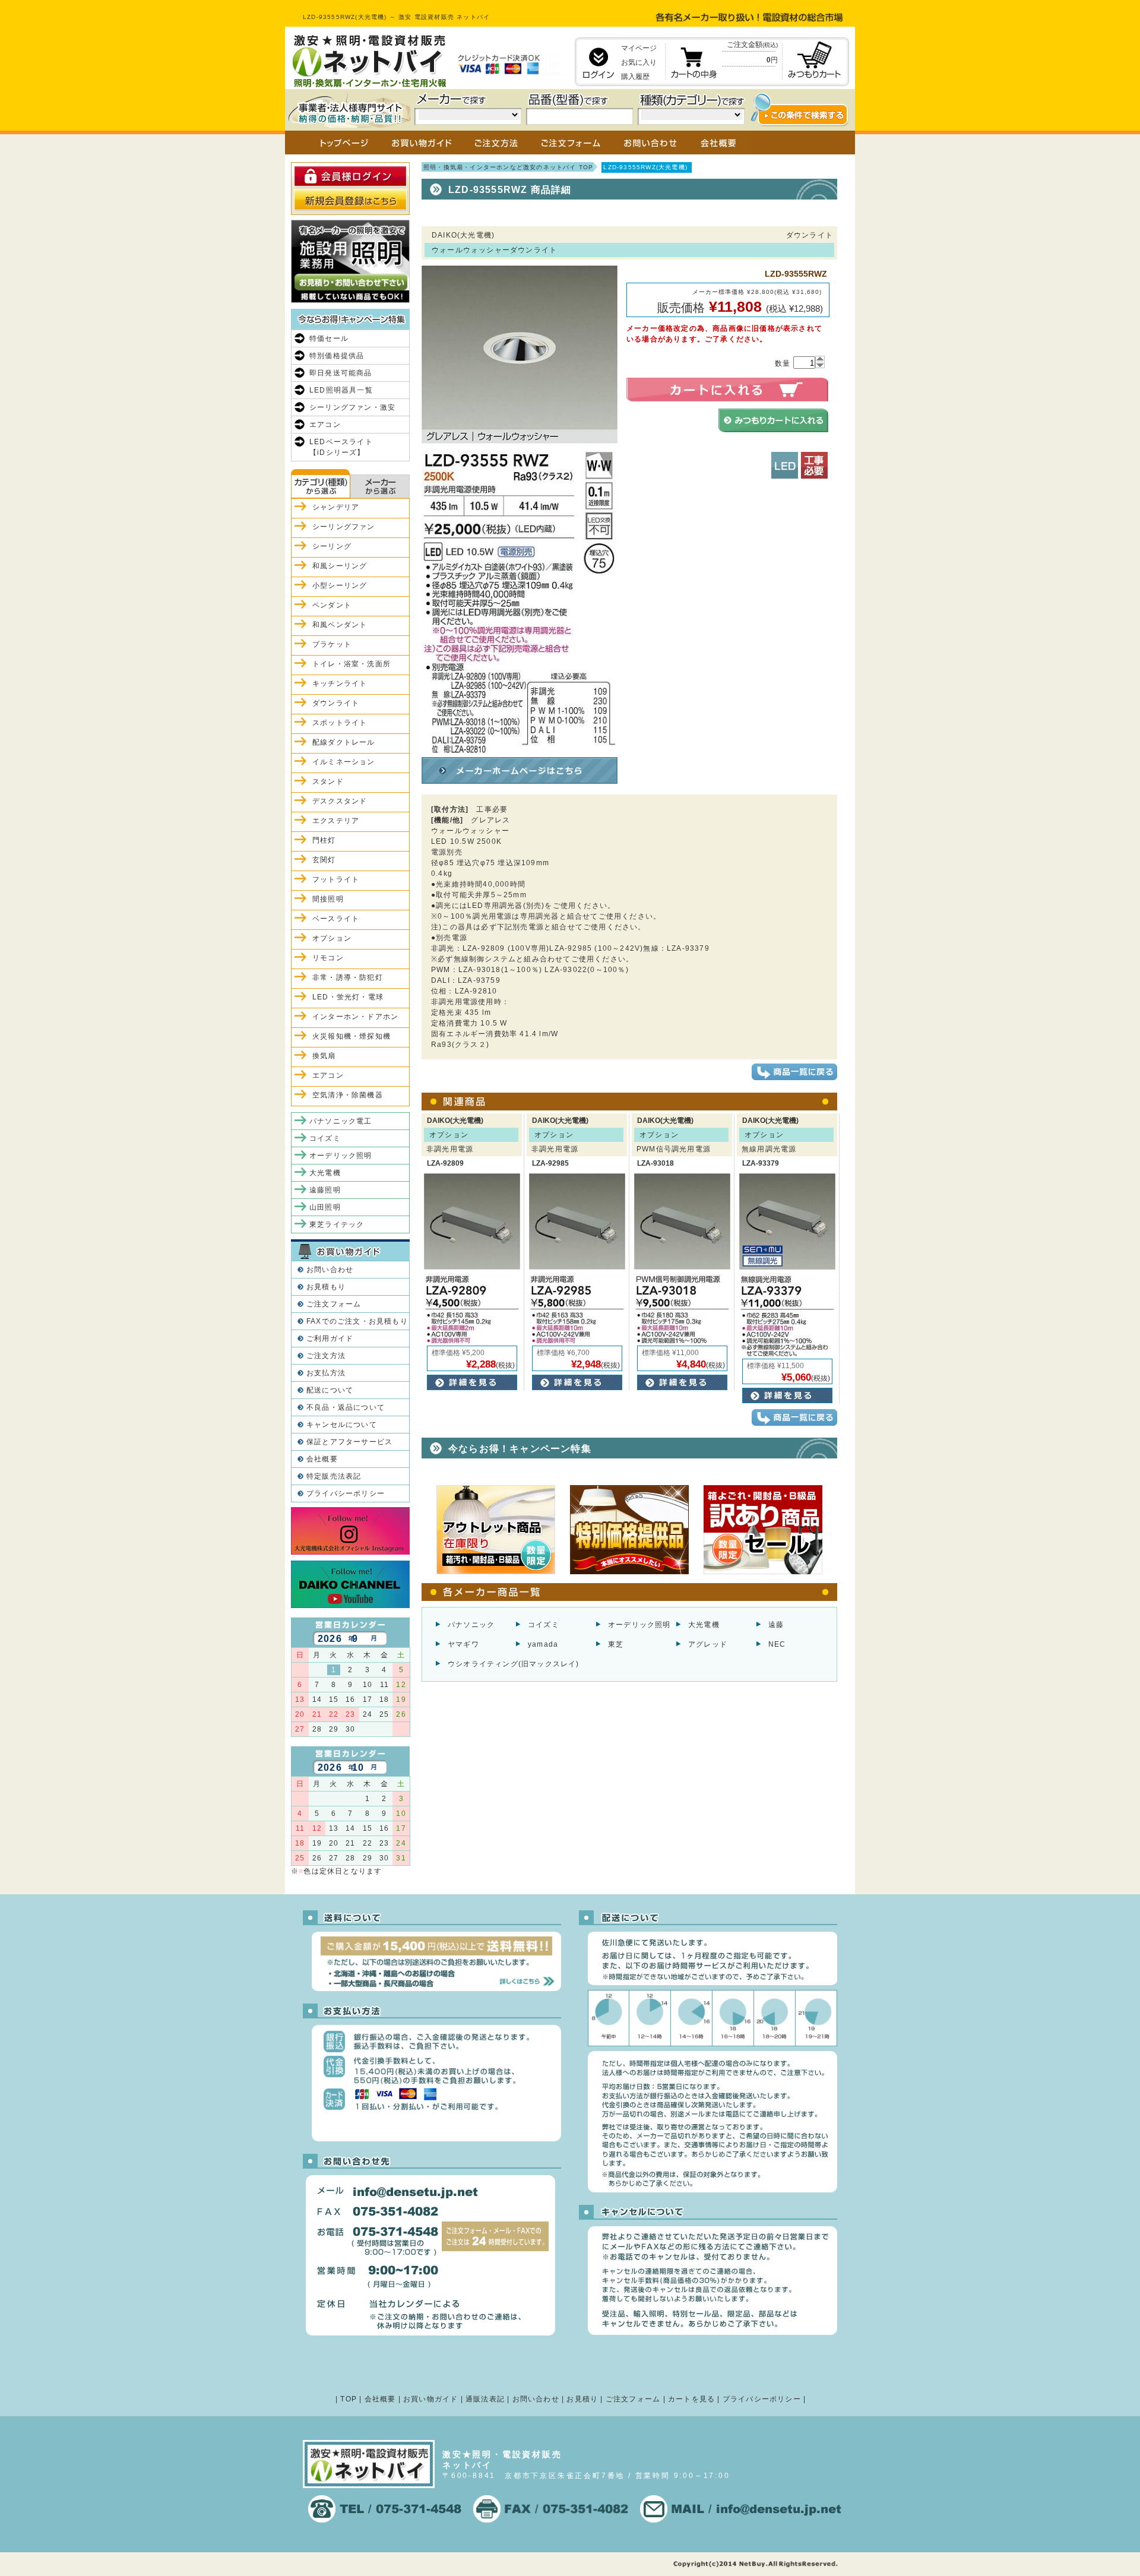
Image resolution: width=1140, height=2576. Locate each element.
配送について (330, 1390)
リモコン (328, 958)
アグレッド (708, 1644)
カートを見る (691, 2399)
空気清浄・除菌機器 (348, 1095)
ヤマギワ (463, 1644)
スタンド (328, 781)
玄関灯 (324, 860)
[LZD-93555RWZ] (520, 748)
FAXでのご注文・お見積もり (357, 1321)
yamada (543, 1644)
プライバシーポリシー (346, 1493)
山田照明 (325, 1207)
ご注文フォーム (334, 1304)
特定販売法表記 (334, 1476)
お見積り (582, 2399)
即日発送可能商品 (341, 373)
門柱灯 (324, 840)
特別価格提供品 (337, 356)
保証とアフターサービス (349, 1442)
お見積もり (326, 1287)
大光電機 (704, 1625)
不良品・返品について (346, 1407)
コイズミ (544, 1625)
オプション (332, 938)
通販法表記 (485, 2399)
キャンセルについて (342, 1425)
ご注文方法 (326, 1356)
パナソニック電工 (341, 1121)
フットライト (336, 879)
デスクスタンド (340, 801)
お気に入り (639, 62)
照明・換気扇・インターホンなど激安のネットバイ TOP (508, 167)
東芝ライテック (337, 1224)
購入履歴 (635, 77)
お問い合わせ (330, 1270)
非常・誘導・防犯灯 (348, 977)
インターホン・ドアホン (355, 1017)
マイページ (639, 48)
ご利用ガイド (330, 1338)
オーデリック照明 (639, 1625)
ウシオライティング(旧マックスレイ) (514, 1664)
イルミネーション (344, 762)
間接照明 (328, 899)
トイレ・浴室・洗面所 (351, 664)
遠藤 (776, 1625)
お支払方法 (326, 1373)
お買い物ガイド (430, 2399)
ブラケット (332, 644)
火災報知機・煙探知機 (351, 1036)
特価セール (329, 338)
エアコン (325, 425)
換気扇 (324, 1056)
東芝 (616, 1644)
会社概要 (322, 1459)
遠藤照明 (325, 1190)
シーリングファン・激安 (352, 407)
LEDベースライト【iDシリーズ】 (341, 447)
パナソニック (471, 1625)
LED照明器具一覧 (341, 390)
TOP (349, 2399)
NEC (777, 1644)
